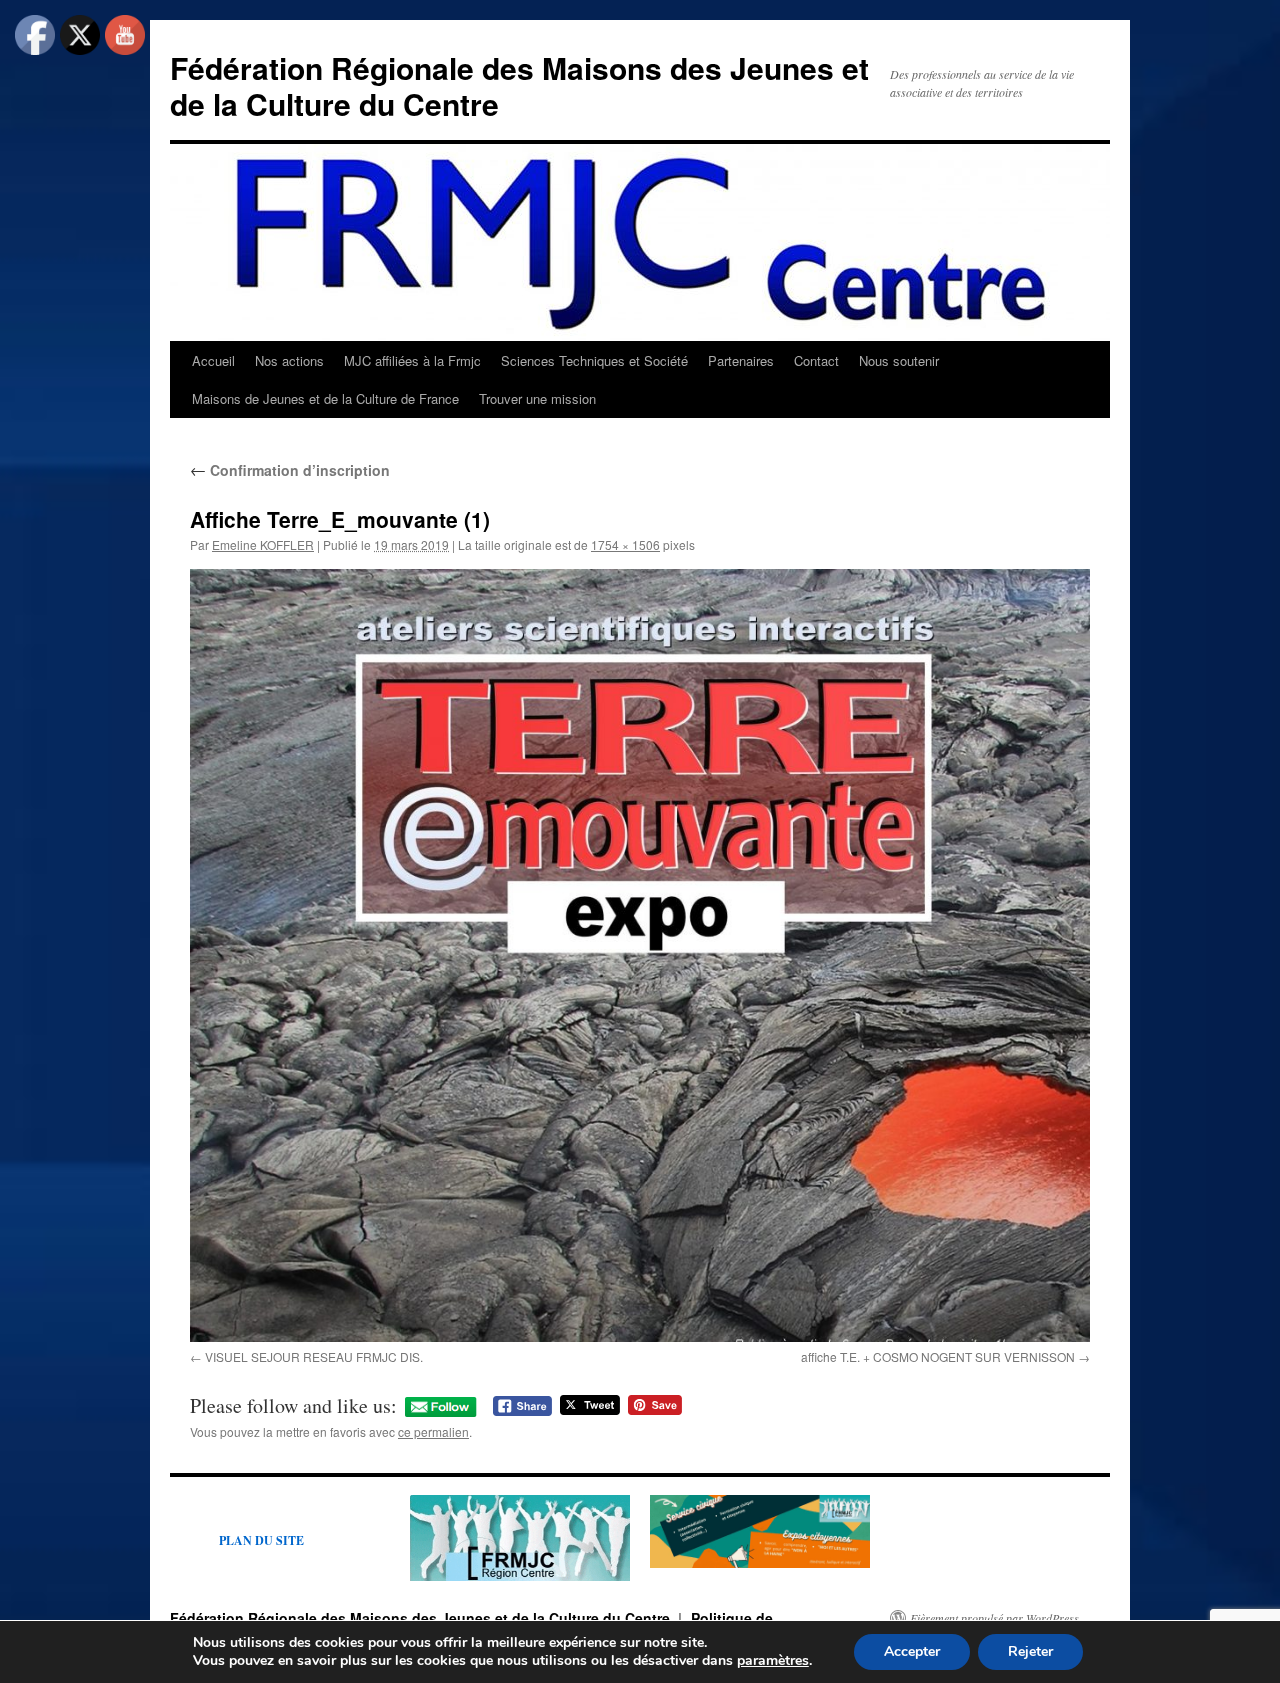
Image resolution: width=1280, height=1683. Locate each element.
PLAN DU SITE (261, 1540)
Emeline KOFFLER (263, 544)
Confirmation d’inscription (290, 470)
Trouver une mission (537, 398)
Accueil (213, 360)
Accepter (912, 1651)
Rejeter (1030, 1651)
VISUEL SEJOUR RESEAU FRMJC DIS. (314, 1356)
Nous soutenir (899, 360)
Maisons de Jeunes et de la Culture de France (325, 398)
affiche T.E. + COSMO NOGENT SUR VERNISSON (938, 1356)
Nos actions (289, 360)
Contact (816, 360)
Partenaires (741, 360)
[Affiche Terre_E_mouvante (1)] (640, 955)
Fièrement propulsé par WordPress (994, 1618)
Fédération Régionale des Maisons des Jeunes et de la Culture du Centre (519, 85)
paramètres (773, 1661)
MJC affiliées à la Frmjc (412, 360)
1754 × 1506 (625, 544)
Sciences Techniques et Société (594, 360)
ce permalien (433, 1431)
